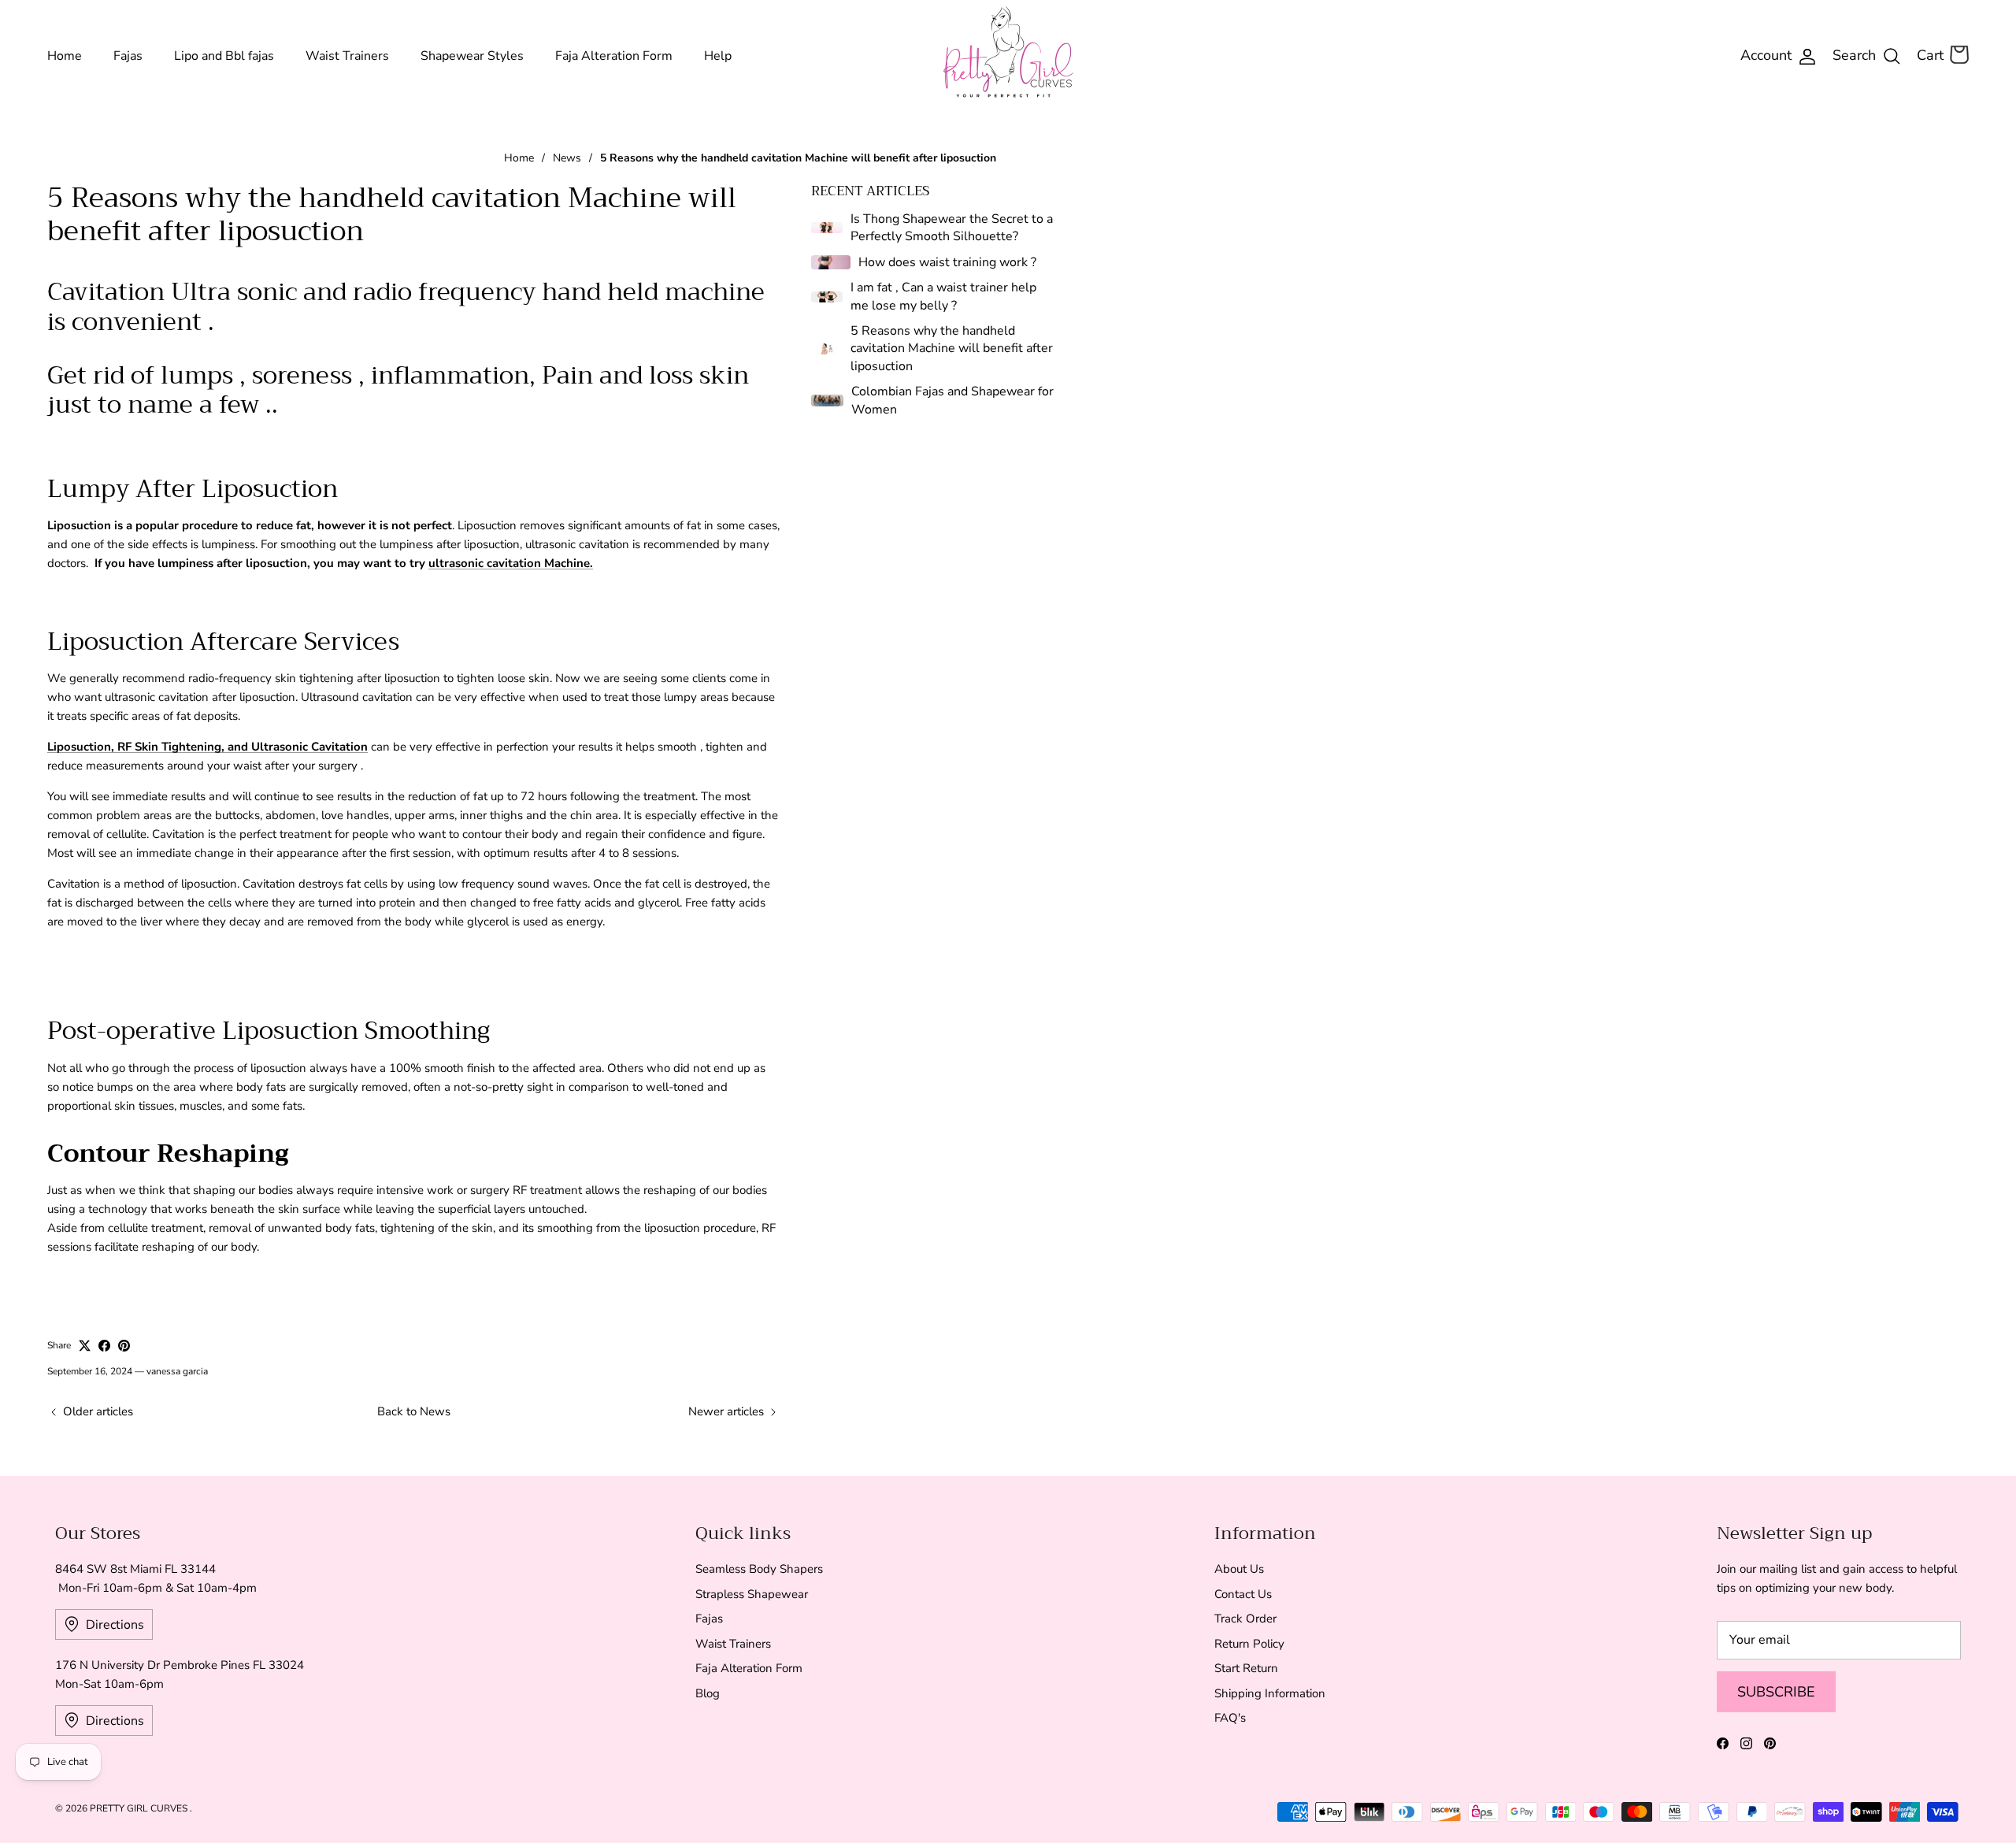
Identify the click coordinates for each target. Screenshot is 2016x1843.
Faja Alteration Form (614, 56)
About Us (1239, 1569)
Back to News (414, 1411)
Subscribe (1776, 1692)
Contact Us (1243, 1594)
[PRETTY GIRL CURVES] (1008, 52)
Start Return (1246, 1668)
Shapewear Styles (472, 56)
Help (718, 56)
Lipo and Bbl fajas (224, 56)
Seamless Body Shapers (759, 1569)
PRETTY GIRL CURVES (140, 1808)
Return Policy (1249, 1644)
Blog (708, 1693)
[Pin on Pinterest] (124, 1346)
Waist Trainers (347, 56)
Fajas (128, 56)
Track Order (1245, 1619)
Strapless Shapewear (752, 1594)
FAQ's (1230, 1718)
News (567, 158)
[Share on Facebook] (104, 1346)
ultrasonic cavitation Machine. (511, 563)
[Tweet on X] (85, 1346)
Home (65, 56)
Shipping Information (1270, 1693)
